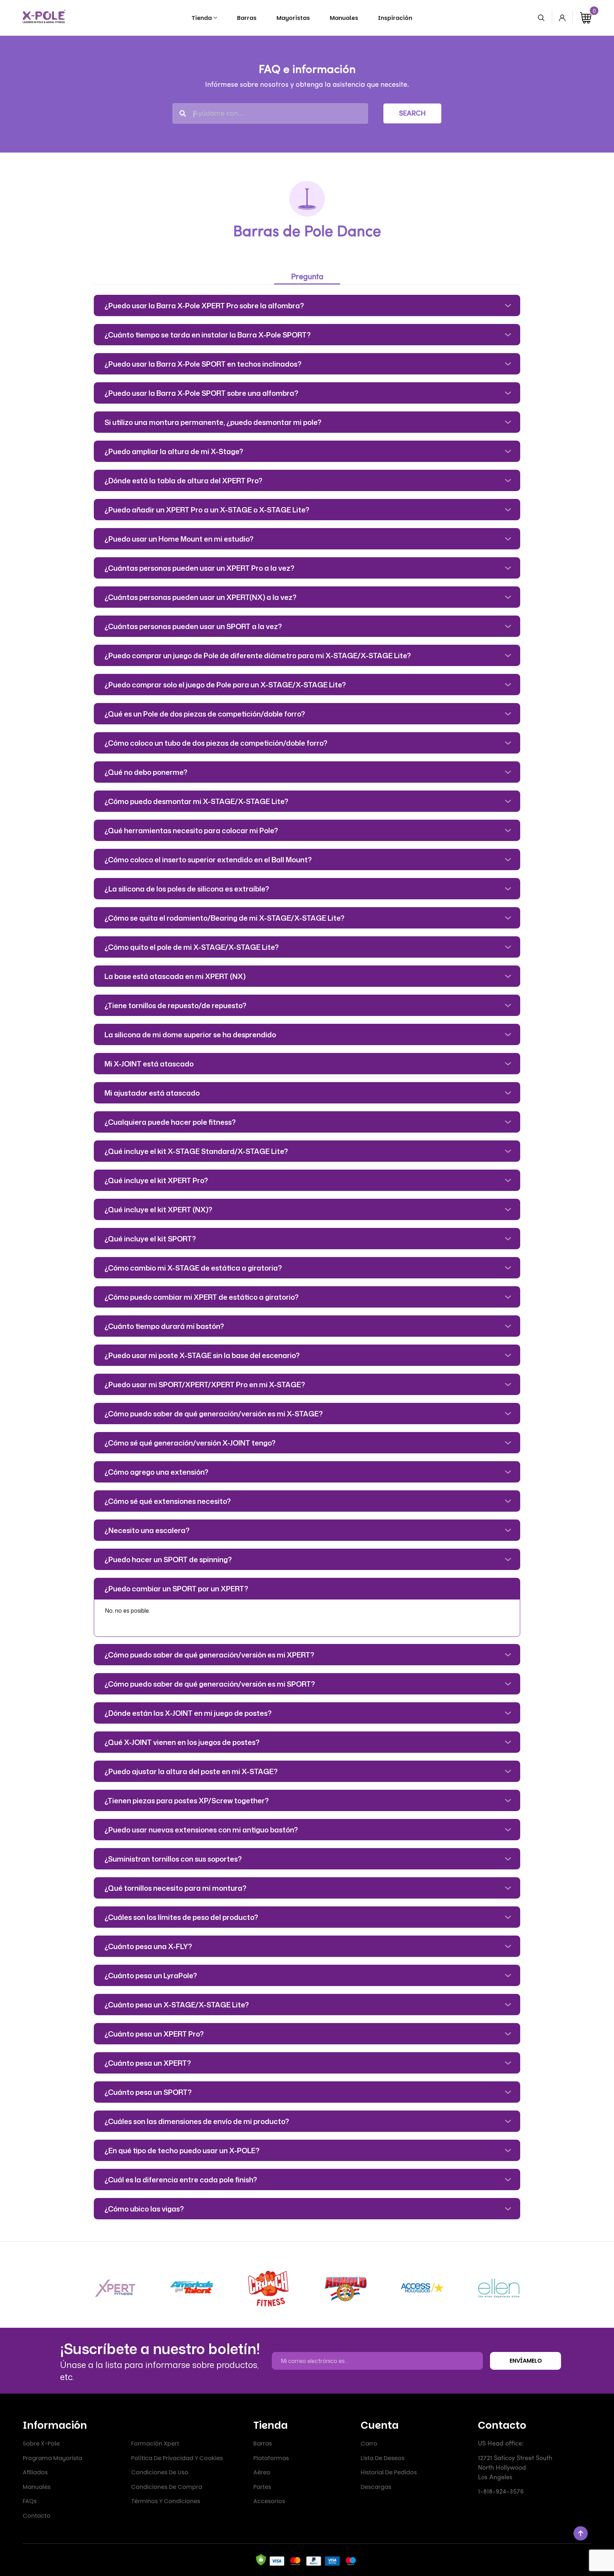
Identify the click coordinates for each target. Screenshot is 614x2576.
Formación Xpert (155, 2444)
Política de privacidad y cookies (177, 2458)
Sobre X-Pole (41, 2444)
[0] (586, 18)
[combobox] (270, 113)
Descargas (376, 2487)
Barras (263, 2444)
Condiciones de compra (167, 2487)
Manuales (37, 2487)
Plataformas (271, 2458)
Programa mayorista (52, 2458)
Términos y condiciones (166, 2501)
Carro (369, 2444)
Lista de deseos (383, 2458)
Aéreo (262, 2472)
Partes (262, 2487)
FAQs (30, 2501)
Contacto (37, 2516)
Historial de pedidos (389, 2472)
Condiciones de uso (160, 2472)
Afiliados (35, 2472)
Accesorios (269, 2501)
